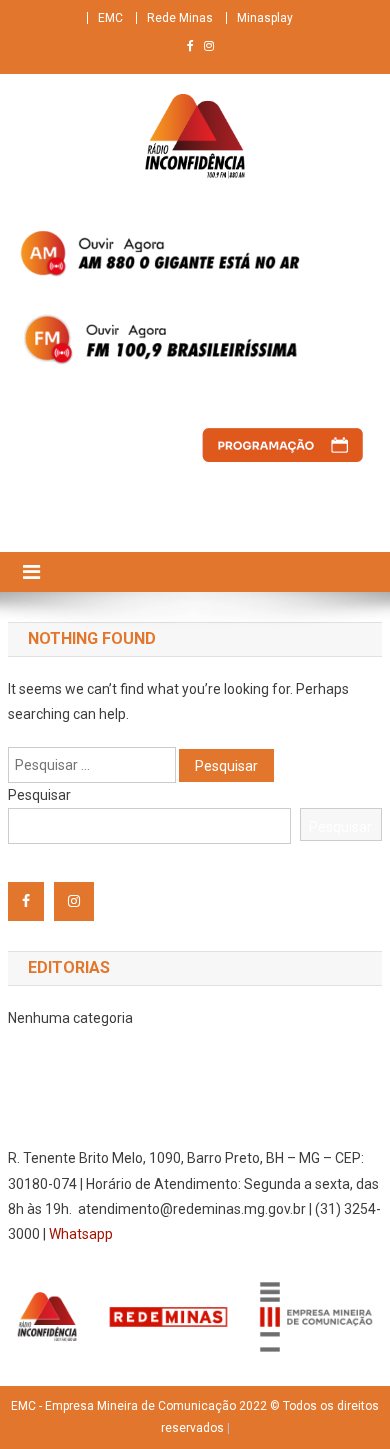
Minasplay (265, 18)
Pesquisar (39, 795)
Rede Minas (180, 18)
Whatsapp (81, 1234)
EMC (110, 18)
